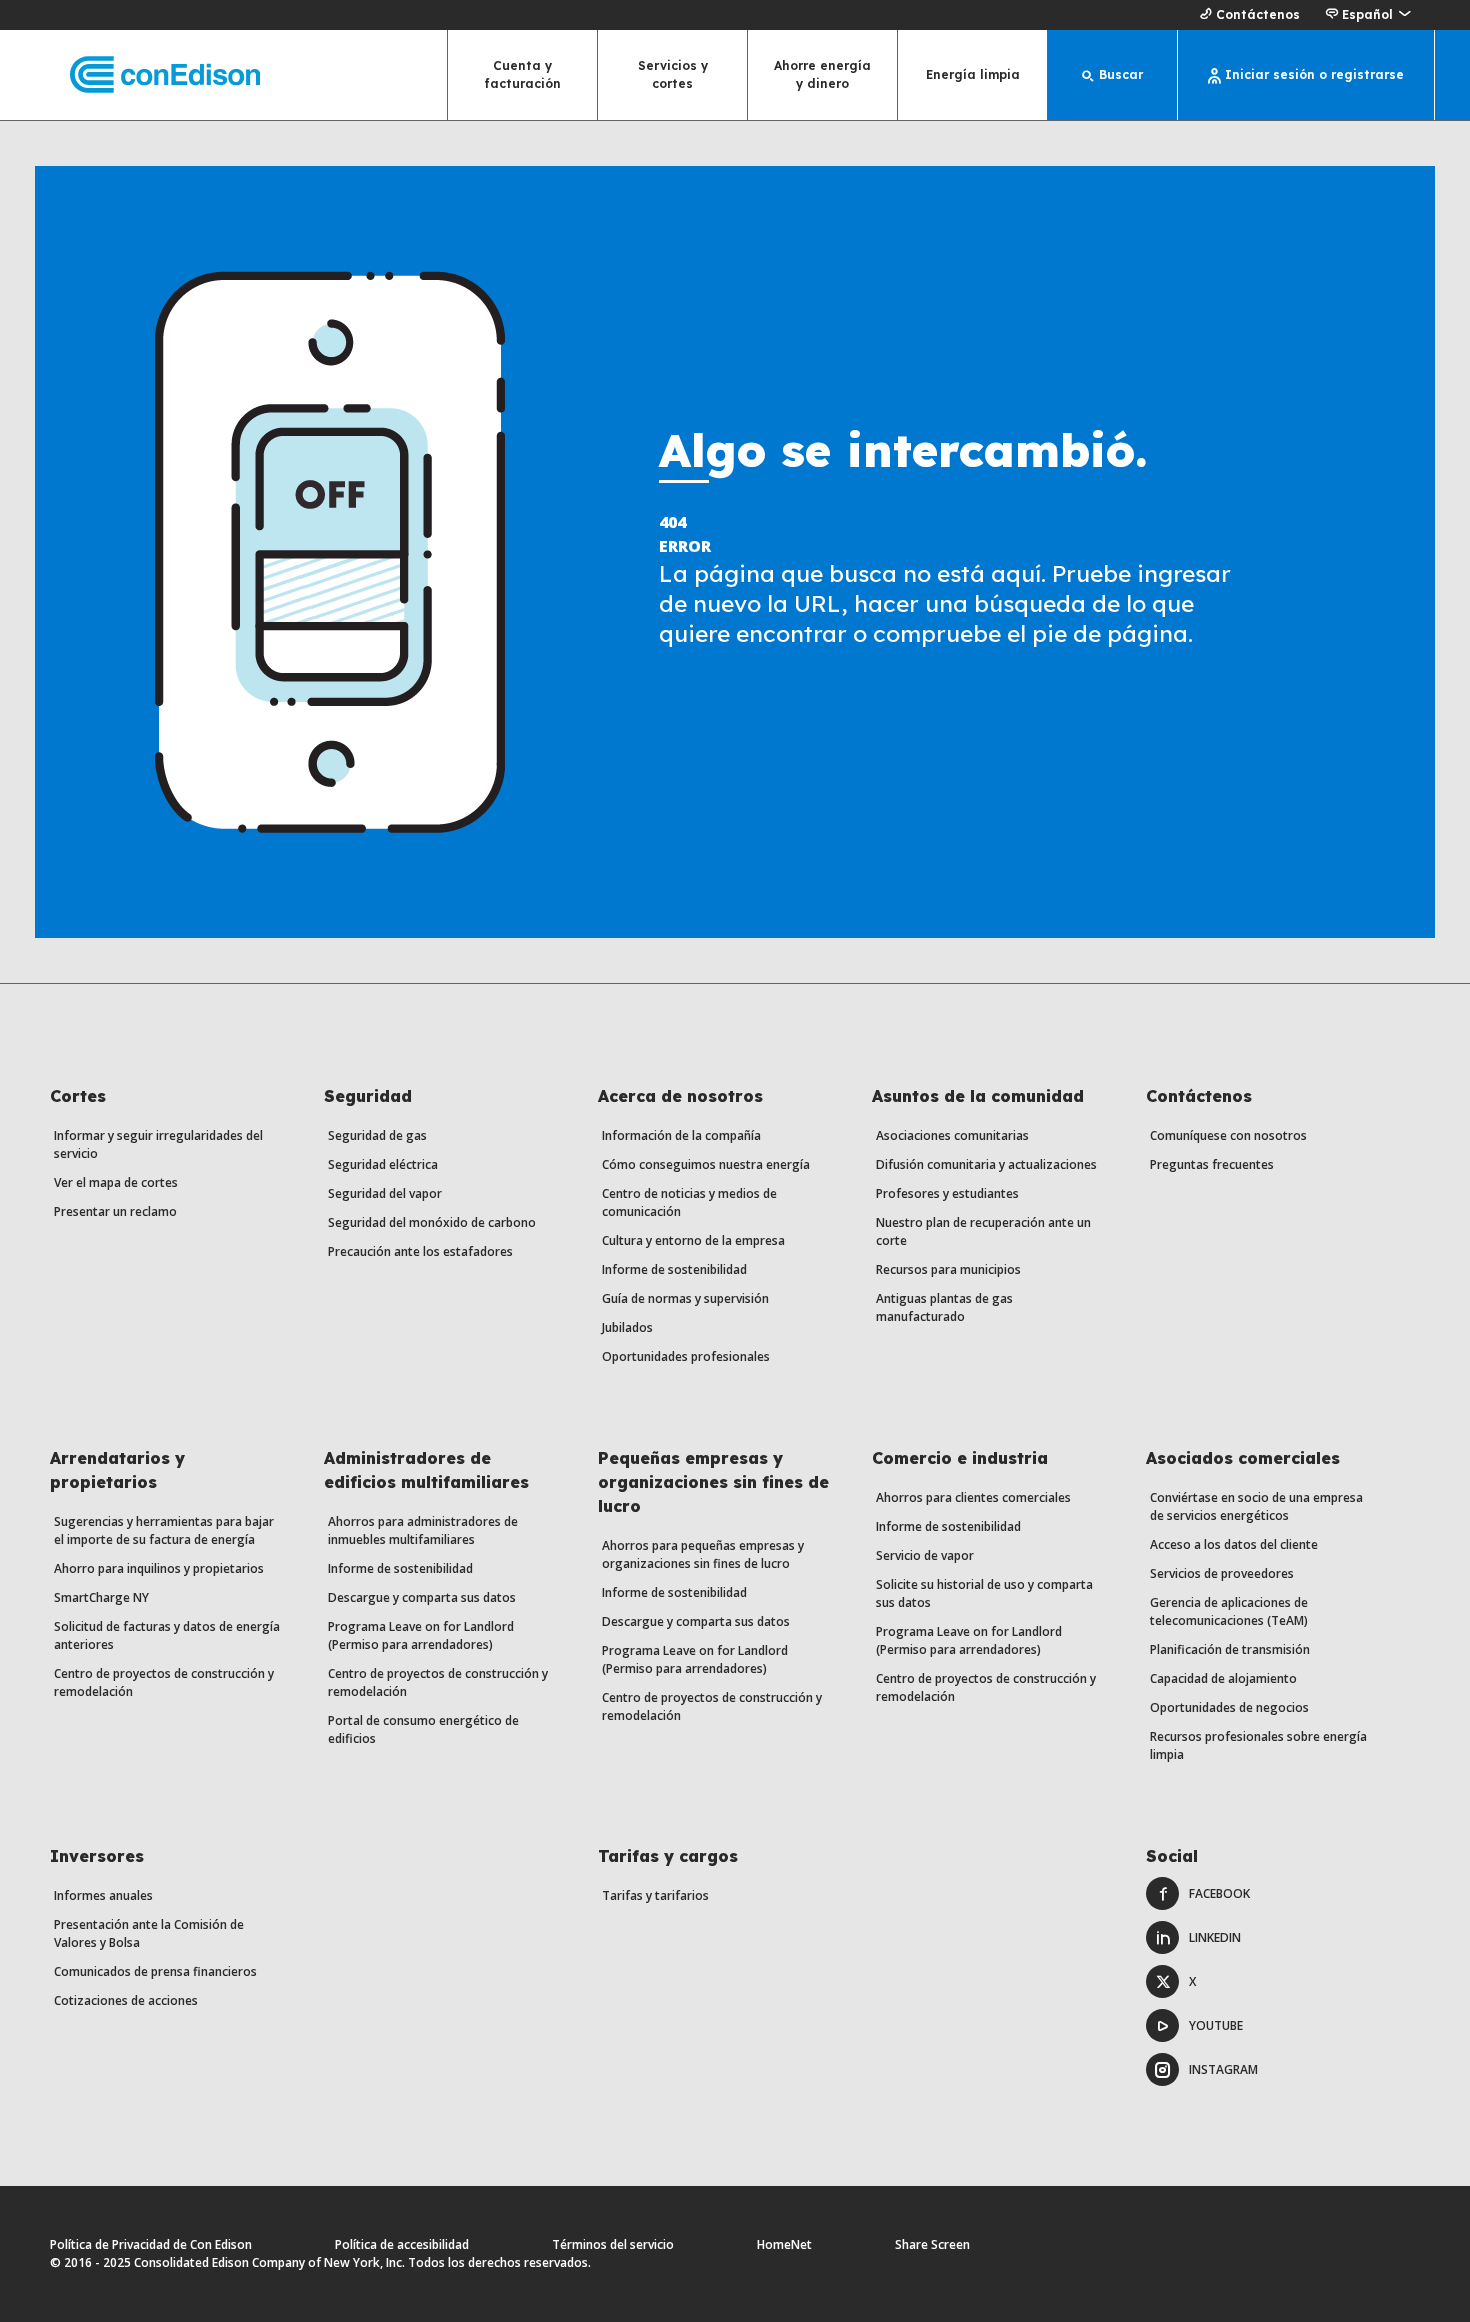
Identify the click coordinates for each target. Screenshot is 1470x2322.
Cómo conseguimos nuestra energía (706, 1164)
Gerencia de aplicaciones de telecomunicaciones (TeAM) (1229, 1611)
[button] (1367, 15)
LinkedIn (1215, 1937)
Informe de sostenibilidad (674, 1269)
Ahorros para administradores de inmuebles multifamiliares (423, 1530)
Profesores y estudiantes (947, 1193)
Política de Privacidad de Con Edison (151, 2244)
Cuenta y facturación (523, 74)
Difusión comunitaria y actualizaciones (986, 1164)
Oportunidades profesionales (686, 1356)
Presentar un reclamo (115, 1211)
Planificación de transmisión (1230, 1649)
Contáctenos (1258, 14)
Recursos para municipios (948, 1269)
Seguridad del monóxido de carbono (432, 1222)
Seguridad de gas (377, 1135)
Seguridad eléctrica (383, 1164)
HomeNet (784, 2244)
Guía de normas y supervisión (685, 1298)
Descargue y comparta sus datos (422, 1597)
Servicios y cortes (673, 74)
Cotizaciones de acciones (126, 2000)
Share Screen (932, 2244)
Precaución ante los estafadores (420, 1251)
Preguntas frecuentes (1212, 1164)
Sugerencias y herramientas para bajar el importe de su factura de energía (164, 1530)
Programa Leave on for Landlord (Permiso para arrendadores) (421, 1635)
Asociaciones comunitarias (952, 1135)
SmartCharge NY (101, 1597)
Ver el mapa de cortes (116, 1182)
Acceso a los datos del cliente (1234, 1544)
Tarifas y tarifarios (655, 1895)
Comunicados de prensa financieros (155, 1971)
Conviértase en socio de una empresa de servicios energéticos (1256, 1506)
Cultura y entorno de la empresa (693, 1240)
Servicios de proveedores (1222, 1573)
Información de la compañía (681, 1135)
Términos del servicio (613, 2244)
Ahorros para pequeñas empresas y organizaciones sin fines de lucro (703, 1554)
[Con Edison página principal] (147, 75)
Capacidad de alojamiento (1223, 1678)
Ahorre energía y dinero (822, 74)
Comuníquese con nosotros (1228, 1135)
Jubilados (627, 1327)
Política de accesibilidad (402, 2244)
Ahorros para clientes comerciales (973, 1497)
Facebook (1219, 1893)
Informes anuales (103, 1895)
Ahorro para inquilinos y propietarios (159, 1568)
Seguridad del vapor (385, 1193)
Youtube (1216, 2025)
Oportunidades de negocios (1229, 1707)
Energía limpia (973, 74)
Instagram (1223, 2069)
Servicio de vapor (925, 1555)
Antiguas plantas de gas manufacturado (944, 1307)
